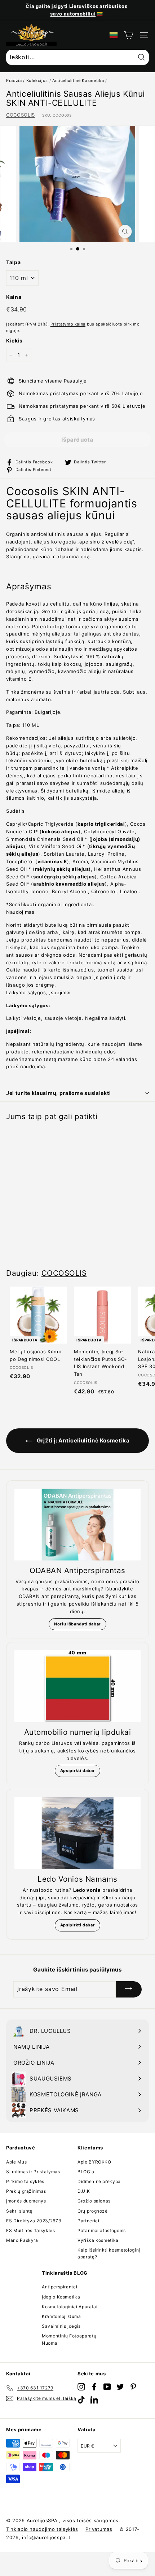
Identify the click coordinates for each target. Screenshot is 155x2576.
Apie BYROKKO (94, 2162)
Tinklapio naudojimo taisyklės (42, 2529)
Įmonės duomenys (26, 2201)
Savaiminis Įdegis (61, 2326)
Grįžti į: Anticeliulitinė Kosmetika (82, 1440)
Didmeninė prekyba (99, 2181)
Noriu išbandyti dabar (77, 1624)
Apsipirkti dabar (77, 1771)
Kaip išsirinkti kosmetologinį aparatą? (109, 2253)
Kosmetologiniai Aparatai (70, 2307)
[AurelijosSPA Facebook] (94, 2387)
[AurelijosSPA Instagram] (81, 2387)
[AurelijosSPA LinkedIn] (94, 2400)
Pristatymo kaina (68, 324)
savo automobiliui (73, 14)
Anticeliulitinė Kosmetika (78, 80)
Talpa (13, 262)
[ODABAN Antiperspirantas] (77, 1525)
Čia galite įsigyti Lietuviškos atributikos (76, 6)
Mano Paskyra (22, 2240)
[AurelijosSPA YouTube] (107, 2387)
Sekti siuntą (19, 2211)
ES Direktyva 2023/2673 (34, 2221)
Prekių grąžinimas (26, 2191)
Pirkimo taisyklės (25, 2181)
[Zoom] (125, 232)
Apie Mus (16, 2162)
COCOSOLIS (21, 115)
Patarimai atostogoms (102, 2230)
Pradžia (14, 80)
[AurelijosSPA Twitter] (120, 2387)
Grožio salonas (94, 2201)
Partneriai (88, 2221)
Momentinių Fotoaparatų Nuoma (69, 2339)
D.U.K (84, 2191)
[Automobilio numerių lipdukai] (77, 1686)
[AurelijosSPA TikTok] (81, 2400)
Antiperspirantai (59, 2287)
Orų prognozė (93, 2211)
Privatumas (99, 2529)
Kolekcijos (37, 80)
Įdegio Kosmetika (61, 2297)
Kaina (14, 297)
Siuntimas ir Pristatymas (33, 2172)
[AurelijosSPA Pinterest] (133, 2387)
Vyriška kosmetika (98, 2240)
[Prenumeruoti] (129, 1989)
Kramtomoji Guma (61, 2316)
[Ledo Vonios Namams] (77, 1833)
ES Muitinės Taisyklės (31, 2230)
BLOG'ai (87, 2172)
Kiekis (14, 340)
